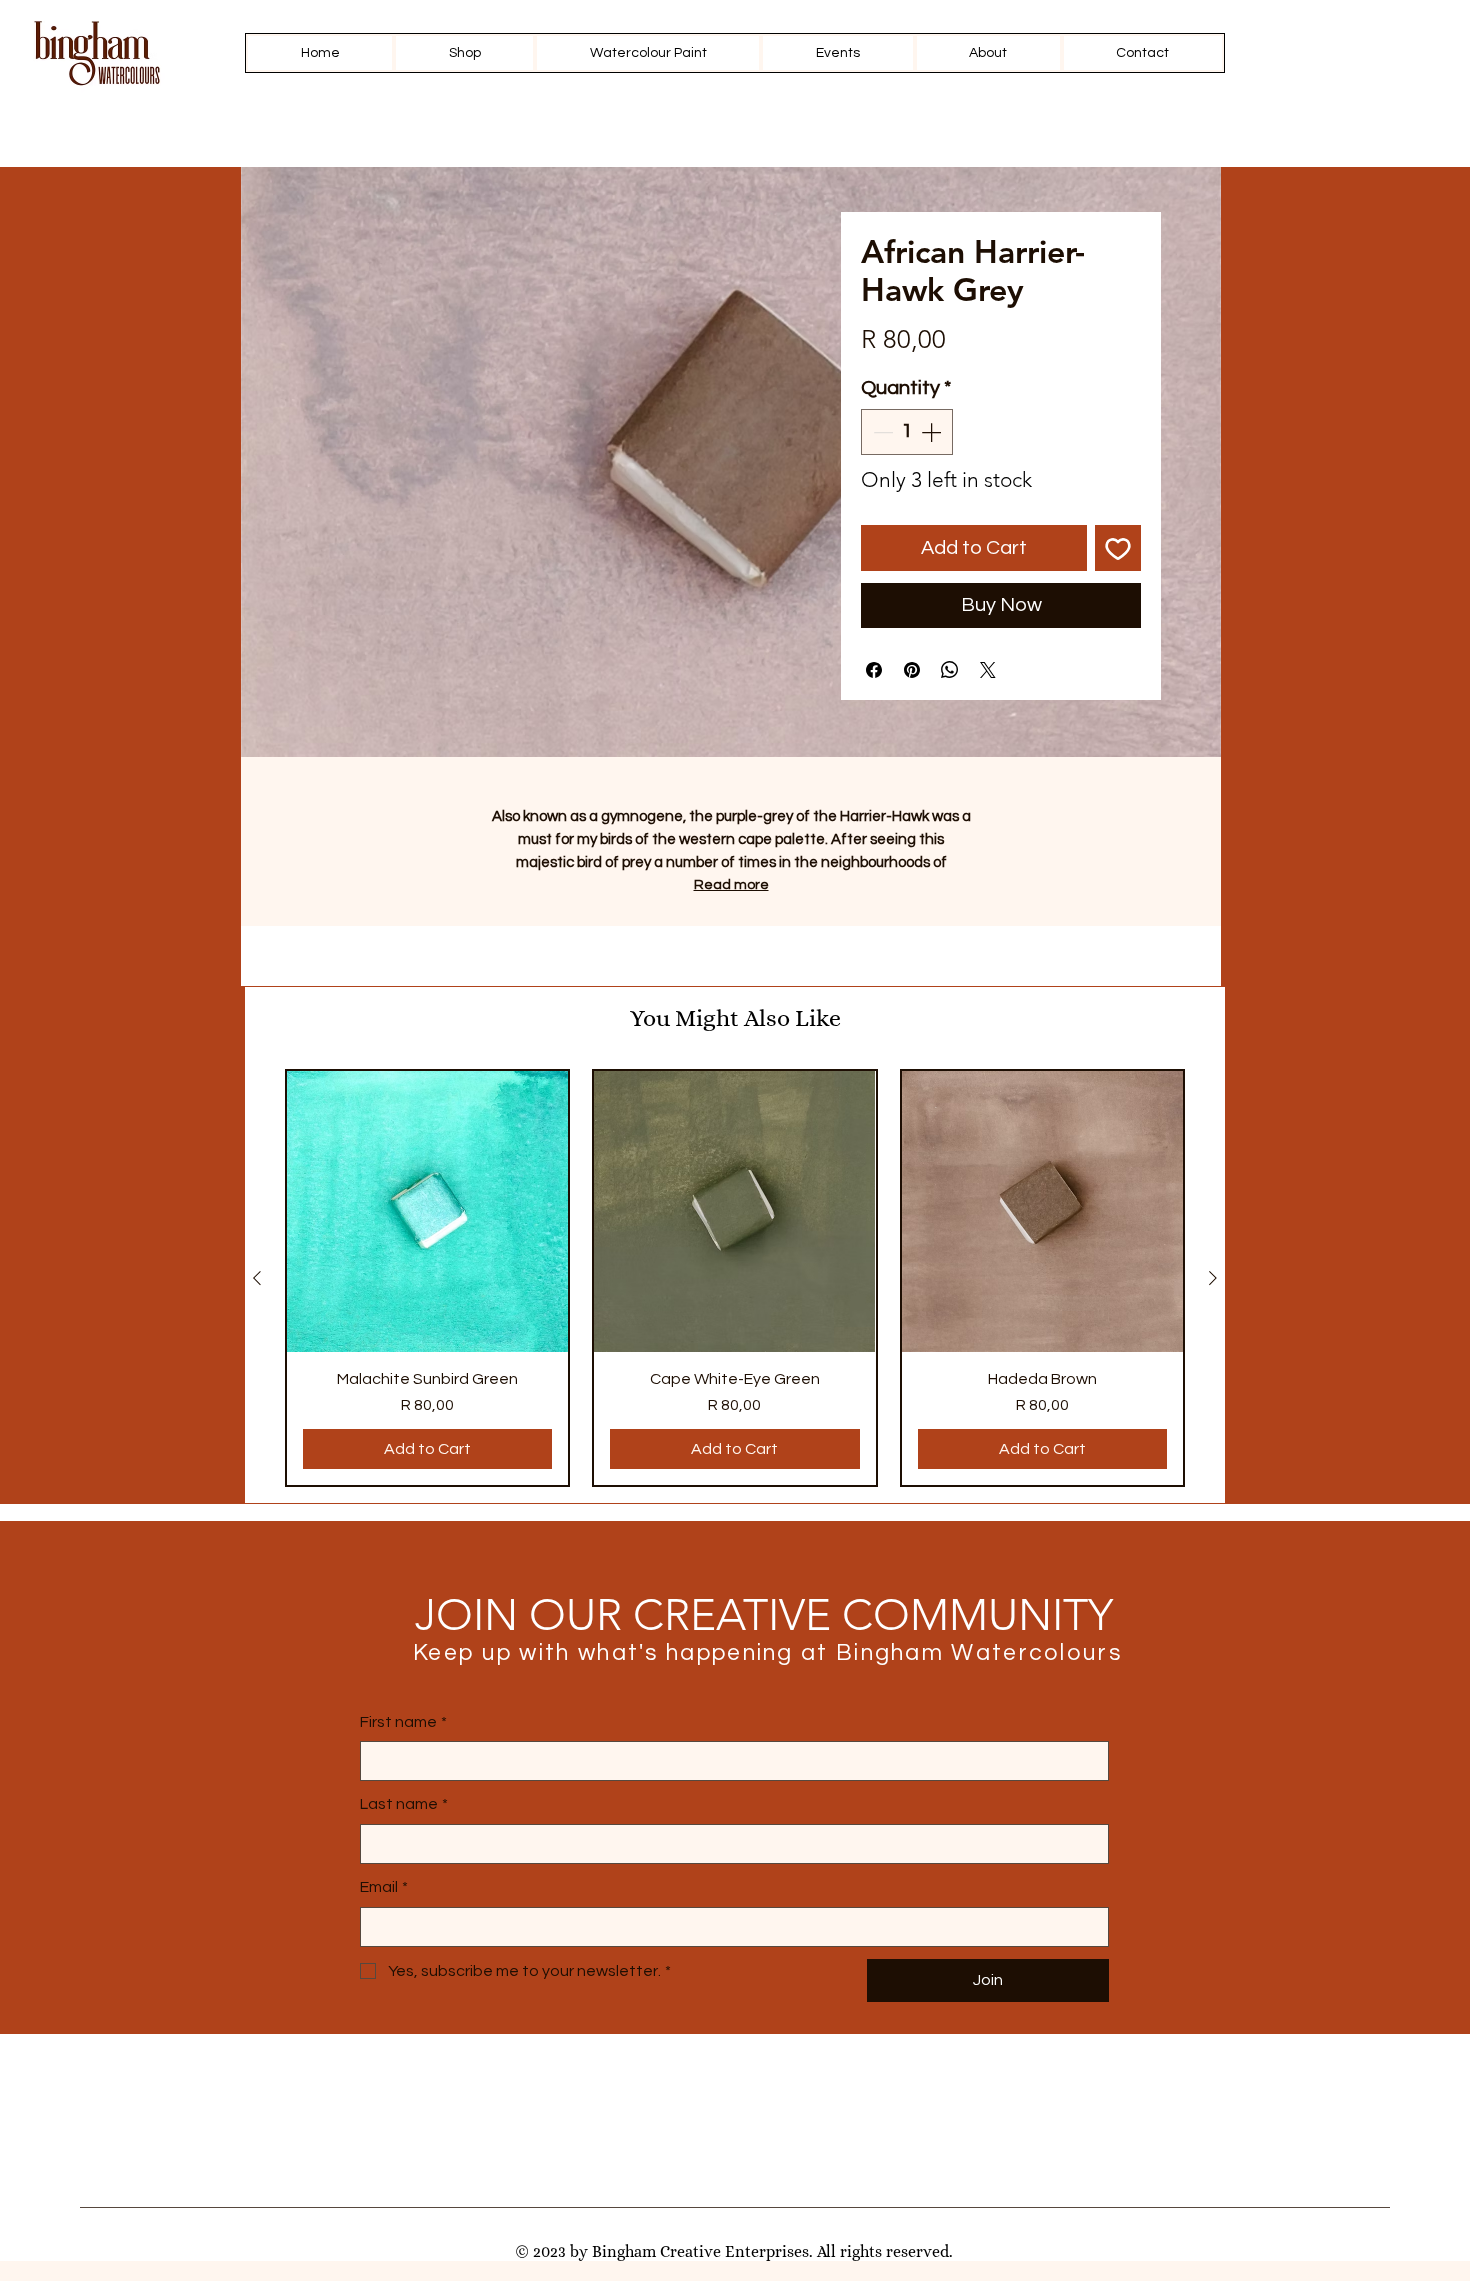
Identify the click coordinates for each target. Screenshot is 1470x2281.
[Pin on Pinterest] (912, 670)
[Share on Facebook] (874, 670)
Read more (731, 885)
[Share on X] (988, 670)
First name (403, 1722)
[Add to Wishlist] (1118, 548)
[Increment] (933, 432)
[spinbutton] (907, 432)
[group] (735, 1277)
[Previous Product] (257, 1278)
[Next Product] (1213, 1278)
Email (384, 1887)
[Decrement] (881, 432)
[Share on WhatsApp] (950, 670)
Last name (404, 1804)
